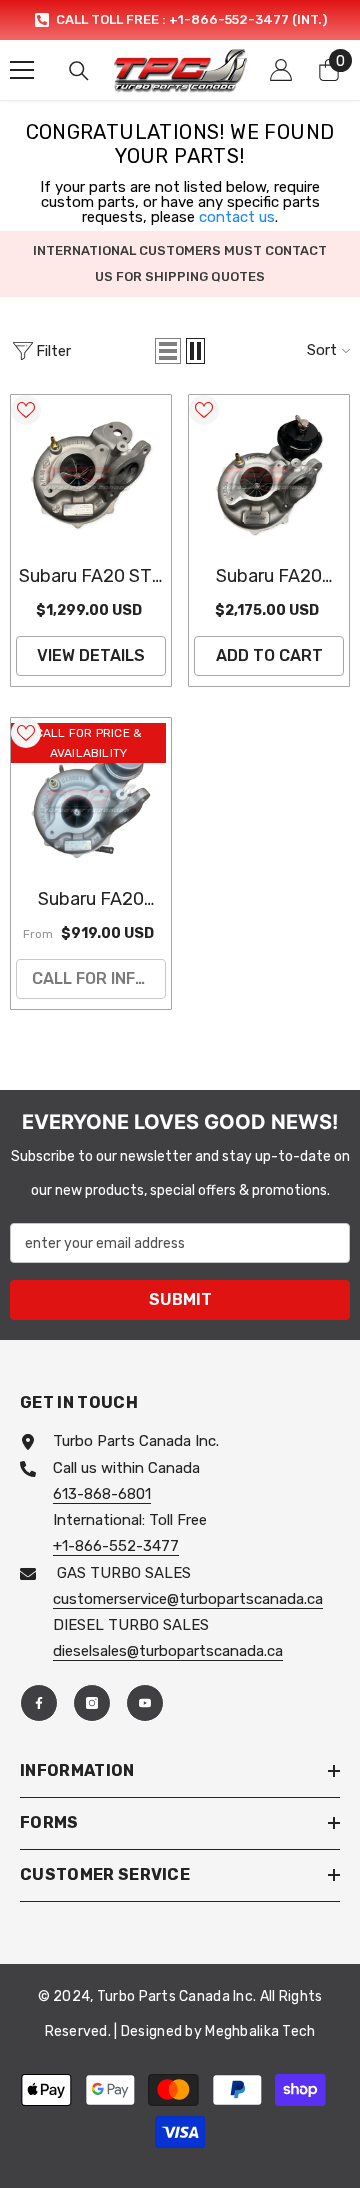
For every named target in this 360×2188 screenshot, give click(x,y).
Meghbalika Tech (260, 2031)
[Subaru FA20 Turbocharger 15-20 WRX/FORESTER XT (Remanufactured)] (91, 798)
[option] (180, 20)
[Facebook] (39, 1703)
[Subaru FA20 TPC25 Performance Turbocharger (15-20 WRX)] (269, 475)
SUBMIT (180, 1299)
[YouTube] (145, 1703)
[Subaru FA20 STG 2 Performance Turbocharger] (91, 475)
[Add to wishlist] (26, 410)
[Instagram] (92, 1703)
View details (91, 655)
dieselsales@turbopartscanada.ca (168, 1651)
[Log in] (281, 70)
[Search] (79, 71)
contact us (237, 217)
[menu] (22, 70)
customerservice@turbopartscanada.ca (188, 1599)
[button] (168, 351)
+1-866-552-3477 (116, 1546)
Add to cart (269, 655)
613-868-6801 (102, 1494)
